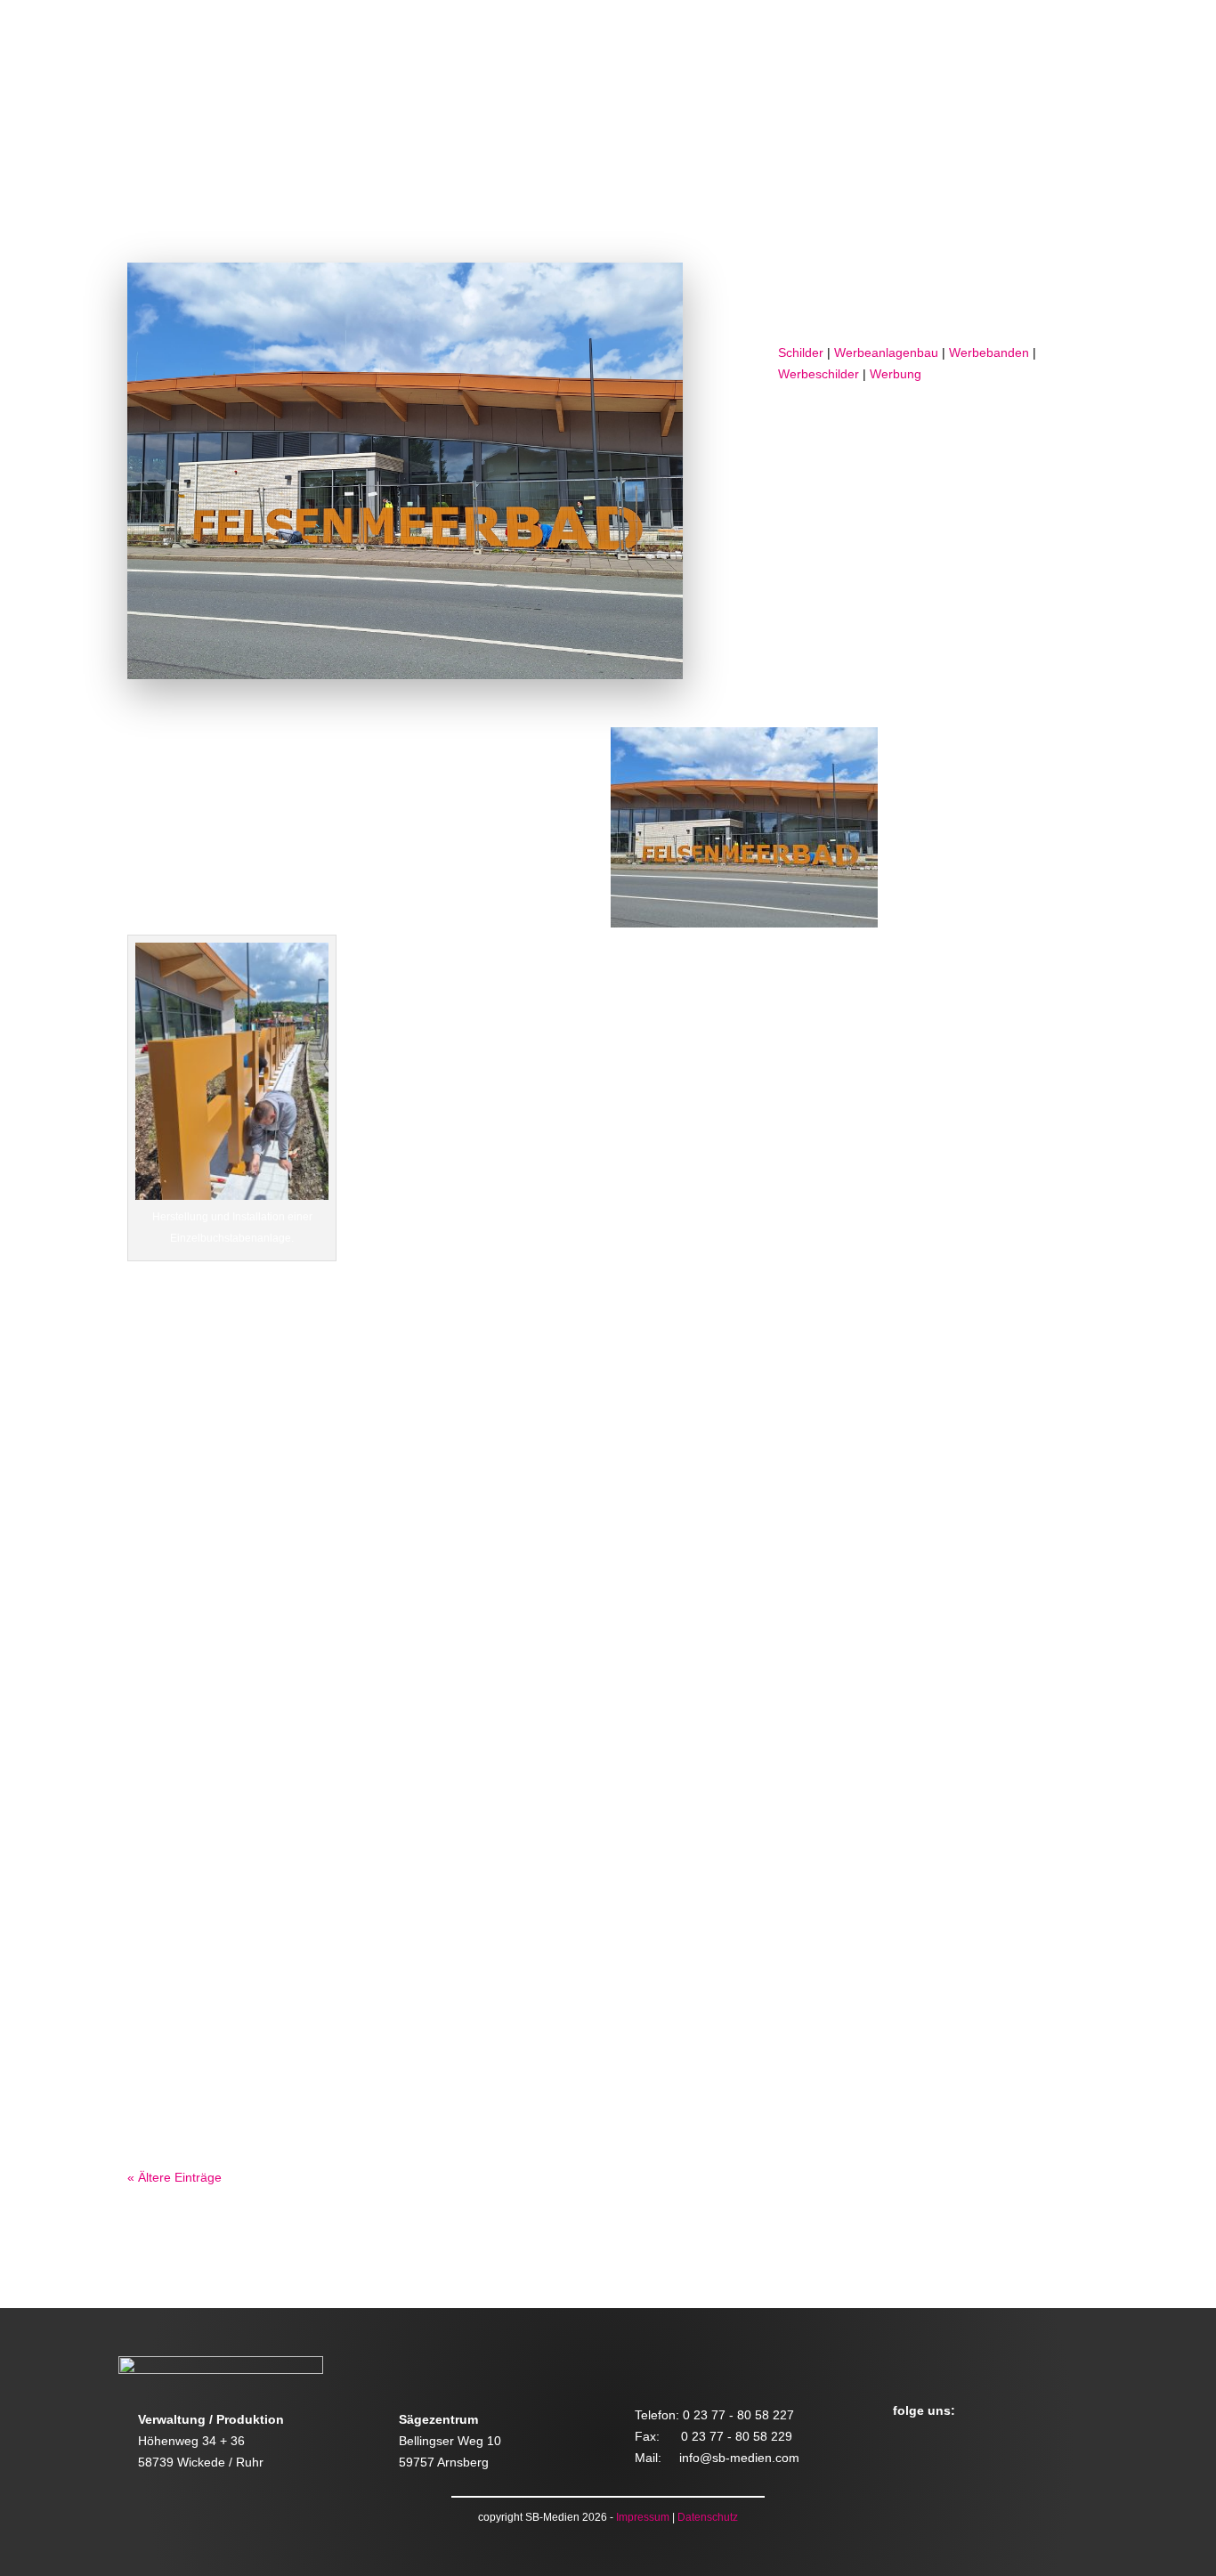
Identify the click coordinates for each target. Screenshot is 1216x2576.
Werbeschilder (819, 374)
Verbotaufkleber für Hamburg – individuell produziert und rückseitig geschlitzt (543, 1986)
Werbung (896, 374)
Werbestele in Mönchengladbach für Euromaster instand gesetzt (472, 1747)
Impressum (643, 2517)
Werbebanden (989, 352)
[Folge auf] (906, 2441)
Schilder (801, 352)
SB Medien (984, 296)
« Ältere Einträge (174, 2177)
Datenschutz (708, 2517)
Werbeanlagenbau (886, 352)
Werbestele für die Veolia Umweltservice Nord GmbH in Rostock (470, 1507)
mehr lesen (177, 1606)
